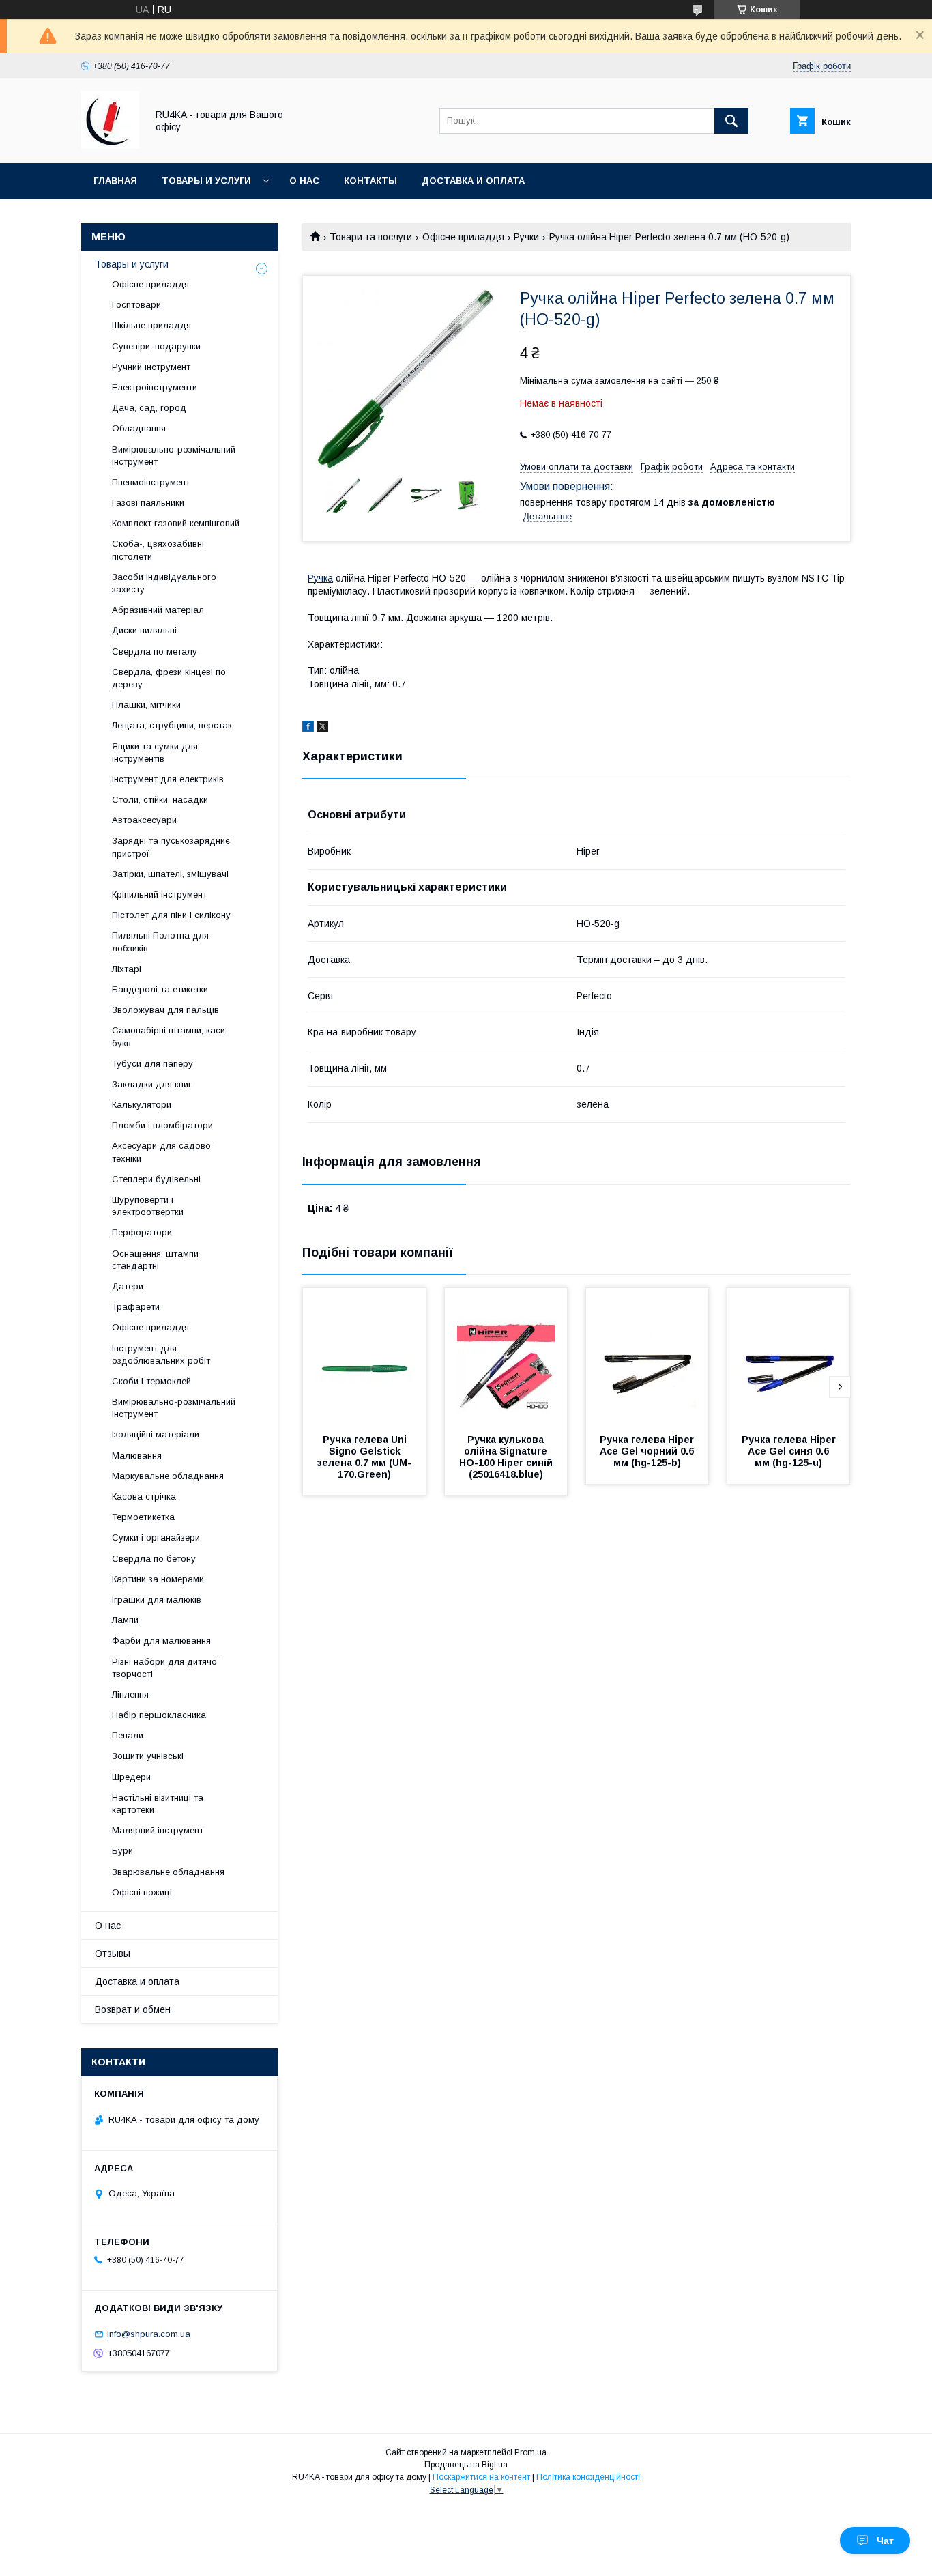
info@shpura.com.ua (149, 2334)
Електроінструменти (155, 387)
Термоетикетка (143, 1517)
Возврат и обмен (133, 2009)
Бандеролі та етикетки (160, 989)
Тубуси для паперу (152, 1064)
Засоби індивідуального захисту (164, 583)
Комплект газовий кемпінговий (176, 523)
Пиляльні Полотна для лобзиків (160, 942)
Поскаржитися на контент (481, 2477)
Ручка (320, 578)
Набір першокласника (159, 1715)
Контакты (370, 181)
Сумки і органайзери (156, 1537)
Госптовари (136, 305)
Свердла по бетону (154, 1559)
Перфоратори (142, 1232)
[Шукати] (731, 121)
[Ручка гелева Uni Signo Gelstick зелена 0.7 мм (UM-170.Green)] (364, 1356)
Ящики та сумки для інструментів (155, 753)
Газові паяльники (148, 503)
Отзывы (113, 1954)
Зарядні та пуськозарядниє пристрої (171, 847)
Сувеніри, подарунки (156, 346)
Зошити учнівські (148, 1756)
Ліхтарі (127, 969)
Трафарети (136, 1307)
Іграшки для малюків (157, 1600)
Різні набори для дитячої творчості (166, 1668)
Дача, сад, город (149, 408)
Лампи (125, 1620)
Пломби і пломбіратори (162, 1125)
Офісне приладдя (463, 237)
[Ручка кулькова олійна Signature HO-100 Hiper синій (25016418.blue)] (506, 1356)
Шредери (131, 1777)
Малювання (137, 1456)
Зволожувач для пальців (165, 1010)
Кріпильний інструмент (159, 895)
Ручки (526, 237)
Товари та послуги (371, 237)
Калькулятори (142, 1105)
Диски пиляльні (144, 630)
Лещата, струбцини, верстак (172, 725)
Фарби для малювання (161, 1641)
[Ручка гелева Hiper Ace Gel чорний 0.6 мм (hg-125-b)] (647, 1356)
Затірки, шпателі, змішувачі (170, 874)
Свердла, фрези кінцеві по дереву (169, 678)
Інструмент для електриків (168, 779)
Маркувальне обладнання (168, 1476)
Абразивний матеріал (158, 610)
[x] (323, 728)
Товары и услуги (206, 181)
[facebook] (308, 728)
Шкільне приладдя (151, 325)
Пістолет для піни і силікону (171, 915)
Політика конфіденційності (588, 2477)
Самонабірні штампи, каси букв (169, 1036)
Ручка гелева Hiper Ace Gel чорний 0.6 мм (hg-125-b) (648, 1451)
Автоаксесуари (144, 820)
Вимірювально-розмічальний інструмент (174, 456)
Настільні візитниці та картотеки (158, 1804)
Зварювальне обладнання (168, 1872)
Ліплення (130, 1694)
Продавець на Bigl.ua (466, 2465)
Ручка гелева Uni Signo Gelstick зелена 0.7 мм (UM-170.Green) (364, 1457)
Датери (128, 1286)
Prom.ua (530, 2452)
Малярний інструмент (158, 1830)
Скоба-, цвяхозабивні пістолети (158, 550)
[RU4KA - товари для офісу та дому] (110, 145)
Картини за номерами (158, 1579)
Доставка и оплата (473, 181)
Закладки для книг (152, 1084)
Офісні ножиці (142, 1892)
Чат (885, 2541)
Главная (115, 181)
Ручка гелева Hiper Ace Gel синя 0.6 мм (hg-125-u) (790, 1451)
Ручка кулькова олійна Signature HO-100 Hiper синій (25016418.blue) (507, 1457)
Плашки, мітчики (146, 705)
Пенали (128, 1735)
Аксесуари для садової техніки (163, 1152)
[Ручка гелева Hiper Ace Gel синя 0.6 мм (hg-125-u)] (789, 1356)
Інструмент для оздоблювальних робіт (161, 1355)
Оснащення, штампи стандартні (155, 1260)
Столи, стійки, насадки (160, 800)
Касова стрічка (144, 1497)
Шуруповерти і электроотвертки (148, 1206)
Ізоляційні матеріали (156, 1434)
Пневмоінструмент (151, 482)
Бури (122, 1851)
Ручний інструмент (151, 367)
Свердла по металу (155, 652)
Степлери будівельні (156, 1179)
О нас (304, 181)
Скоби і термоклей (151, 1381)
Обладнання (139, 428)
